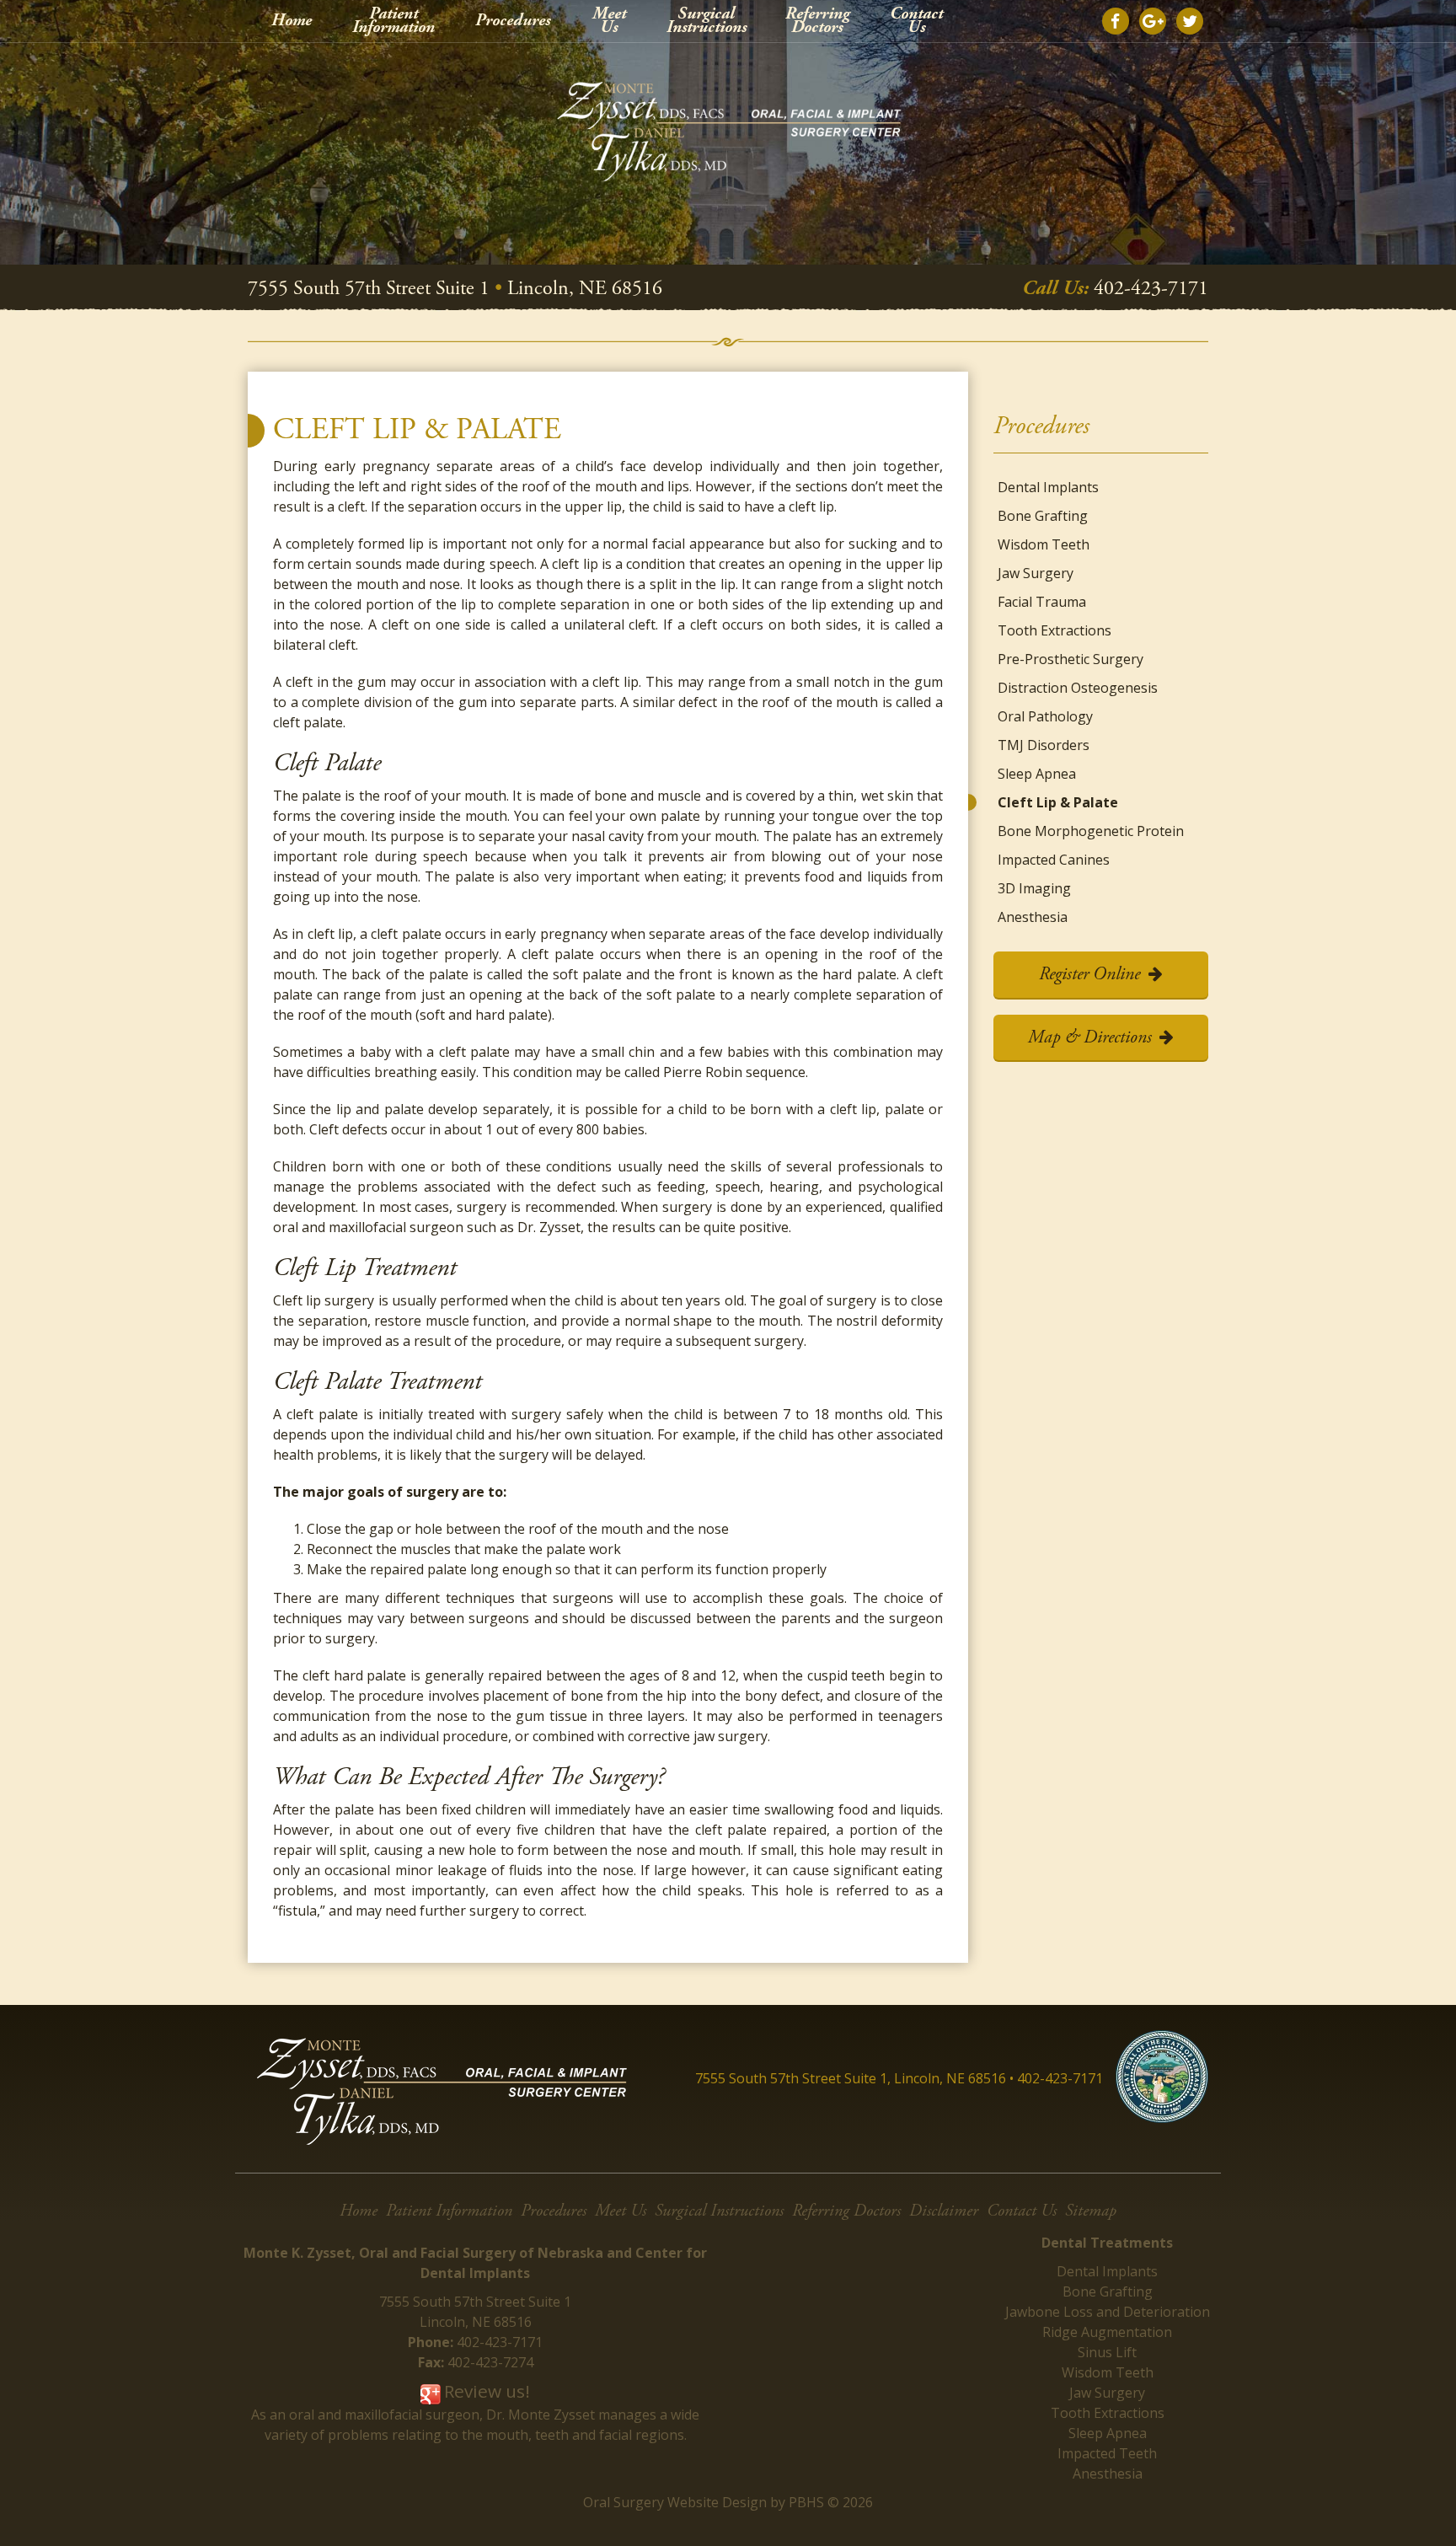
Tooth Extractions (1055, 630)
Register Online (1089, 974)
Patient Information (449, 2211)
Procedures (513, 21)
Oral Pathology (1045, 716)
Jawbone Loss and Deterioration (1108, 2312)
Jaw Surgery (1036, 573)
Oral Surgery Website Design (675, 2502)
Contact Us (1022, 2211)
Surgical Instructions (719, 2211)
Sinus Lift (1107, 2352)
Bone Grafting (1043, 516)
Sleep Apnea (1037, 774)
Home (292, 21)
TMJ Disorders (1044, 745)
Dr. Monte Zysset (541, 2415)
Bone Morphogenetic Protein (1091, 831)
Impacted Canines (1054, 860)
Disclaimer (944, 2211)
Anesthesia (1033, 917)
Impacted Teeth (1107, 2453)
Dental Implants (1048, 487)
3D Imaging (1034, 888)
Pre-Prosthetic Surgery (1071, 659)
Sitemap (1091, 2211)
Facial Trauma (1042, 602)
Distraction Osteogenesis (1078, 688)
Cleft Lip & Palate (1058, 802)
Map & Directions (1090, 1037)
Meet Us (621, 2211)
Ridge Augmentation (1107, 2332)
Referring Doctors (846, 2211)
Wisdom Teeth (1044, 544)
